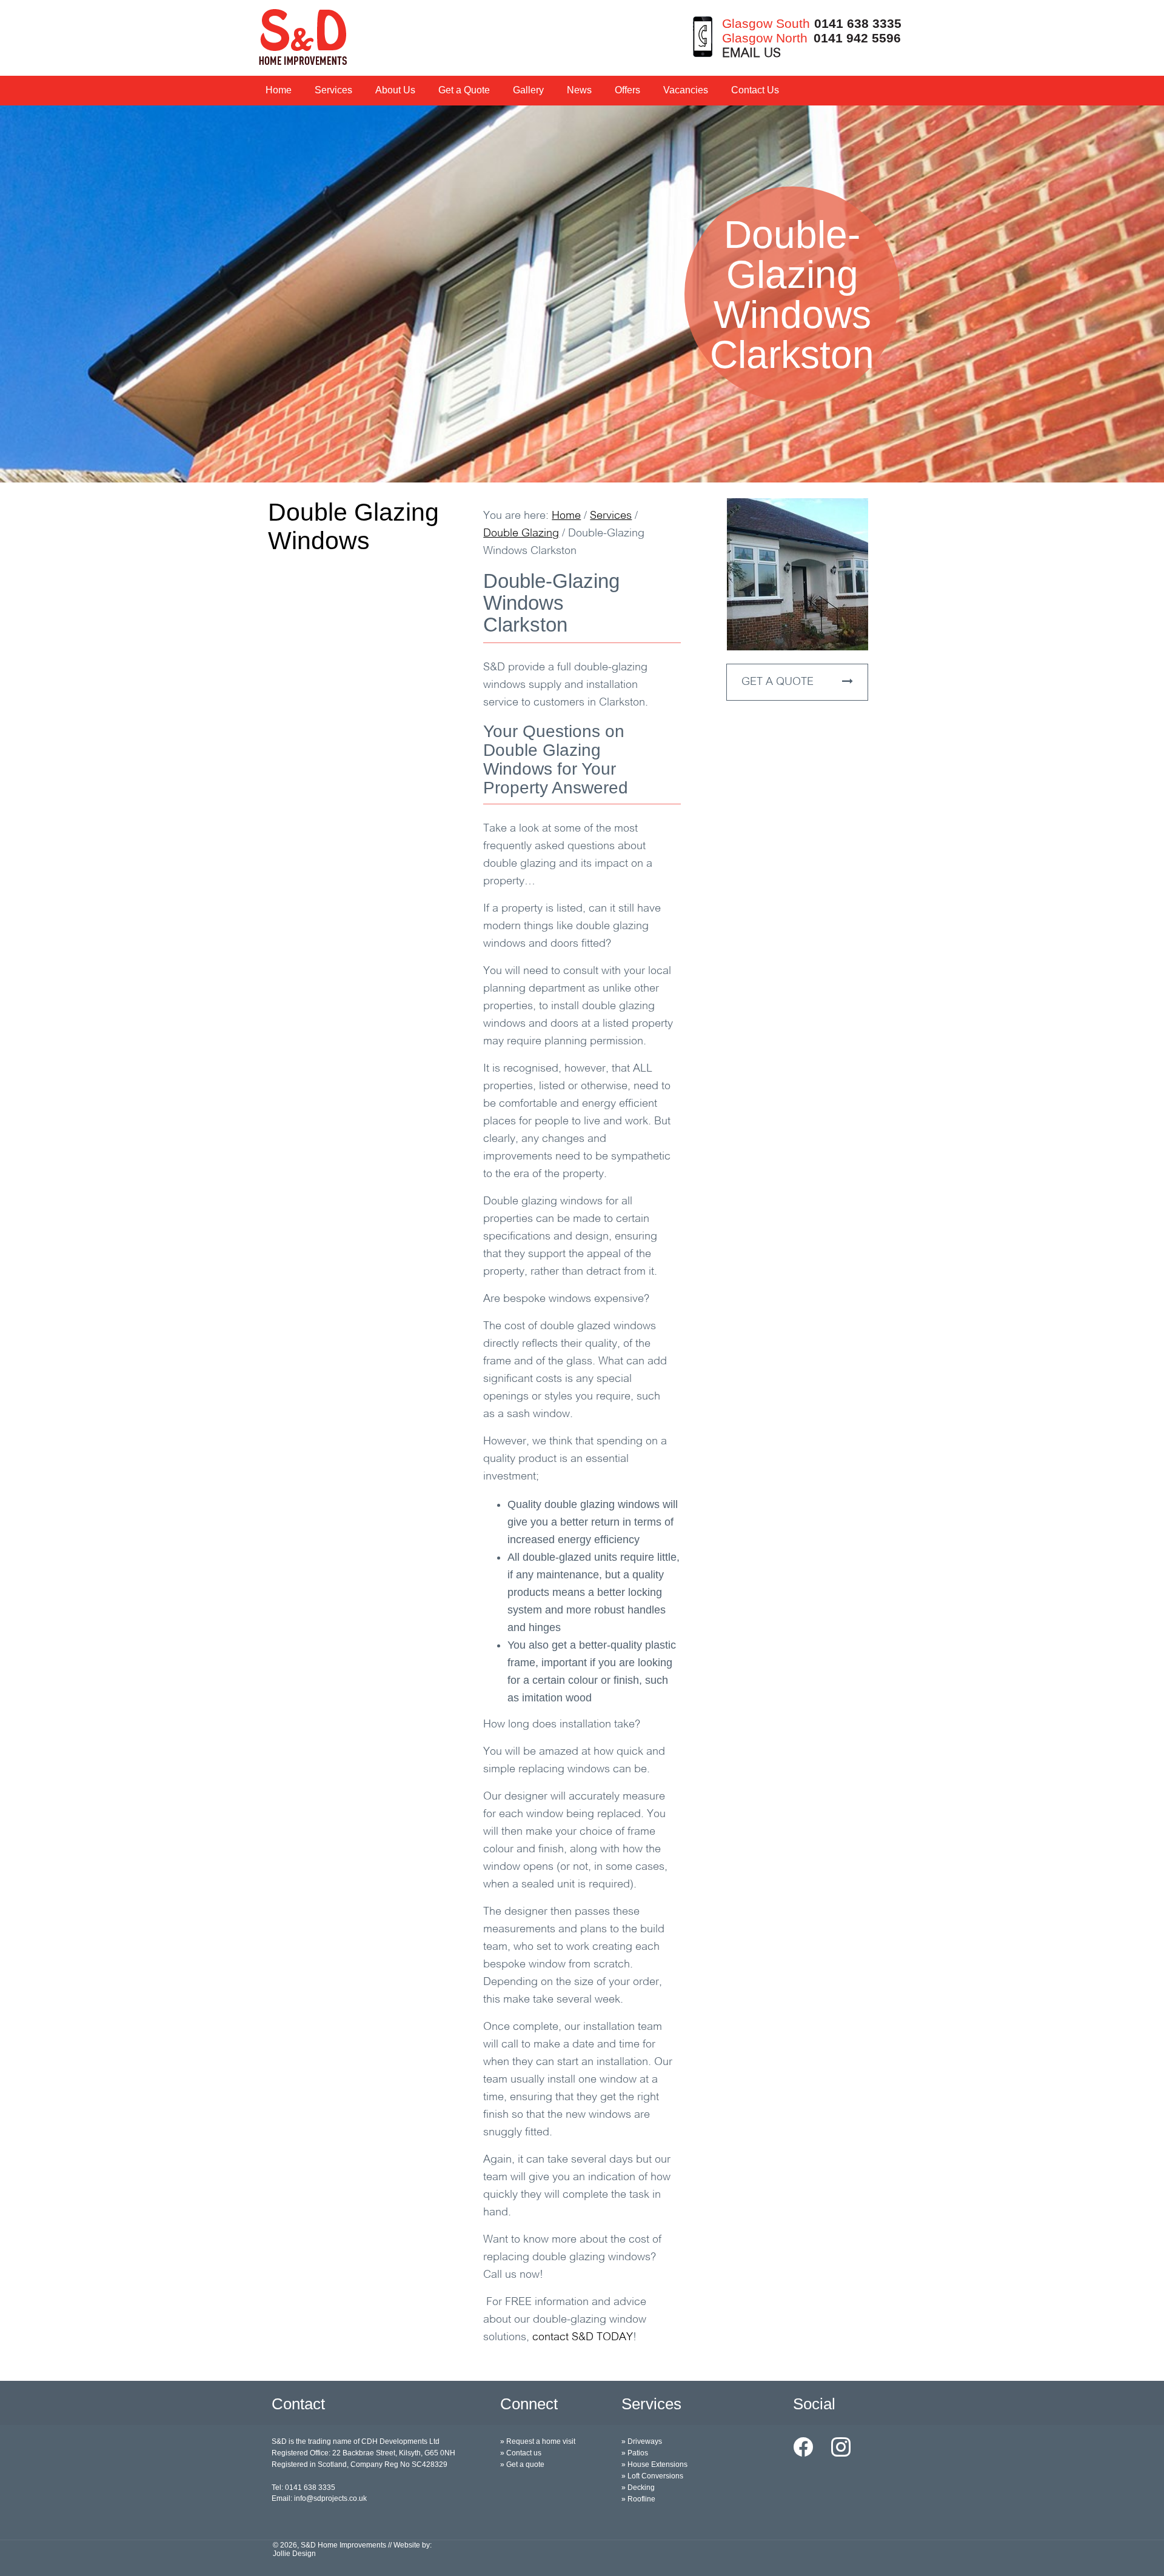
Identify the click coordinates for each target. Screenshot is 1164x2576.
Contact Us (755, 90)
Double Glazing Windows (353, 526)
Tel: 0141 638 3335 (303, 2488)
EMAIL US (751, 54)
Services (333, 90)
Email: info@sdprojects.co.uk (319, 2498)
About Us (395, 90)
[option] (582, 294)
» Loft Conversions (652, 2476)
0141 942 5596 (857, 38)
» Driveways (642, 2441)
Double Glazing (521, 534)
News (579, 90)
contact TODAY (583, 2338)
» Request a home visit (538, 2441)
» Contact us (521, 2453)
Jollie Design (294, 2554)
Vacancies (686, 90)
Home (279, 90)
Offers (627, 90)
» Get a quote (522, 2464)
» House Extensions (654, 2464)
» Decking (638, 2488)
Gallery (528, 90)
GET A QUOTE (779, 682)
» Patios (635, 2453)
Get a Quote (464, 90)
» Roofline (638, 2499)
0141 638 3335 (858, 23)
